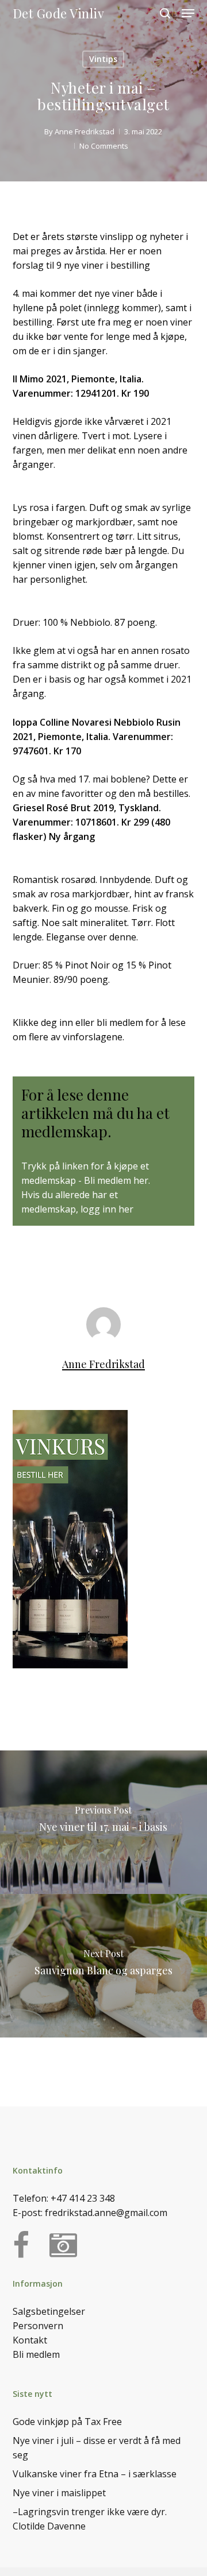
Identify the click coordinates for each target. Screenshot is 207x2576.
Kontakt (30, 2340)
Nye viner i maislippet (59, 2493)
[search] (165, 13)
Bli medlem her (116, 1180)
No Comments (104, 146)
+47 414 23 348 (83, 2198)
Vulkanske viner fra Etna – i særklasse (95, 2474)
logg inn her (107, 1209)
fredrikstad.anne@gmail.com (106, 2213)
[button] (188, 13)
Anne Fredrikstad (85, 131)
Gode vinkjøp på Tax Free (67, 2422)
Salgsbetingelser (49, 2311)
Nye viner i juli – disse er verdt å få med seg (97, 2448)
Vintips (103, 59)
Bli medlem (36, 2354)
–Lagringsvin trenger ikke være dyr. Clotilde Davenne (90, 2519)
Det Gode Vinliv (59, 13)
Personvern (38, 2326)
